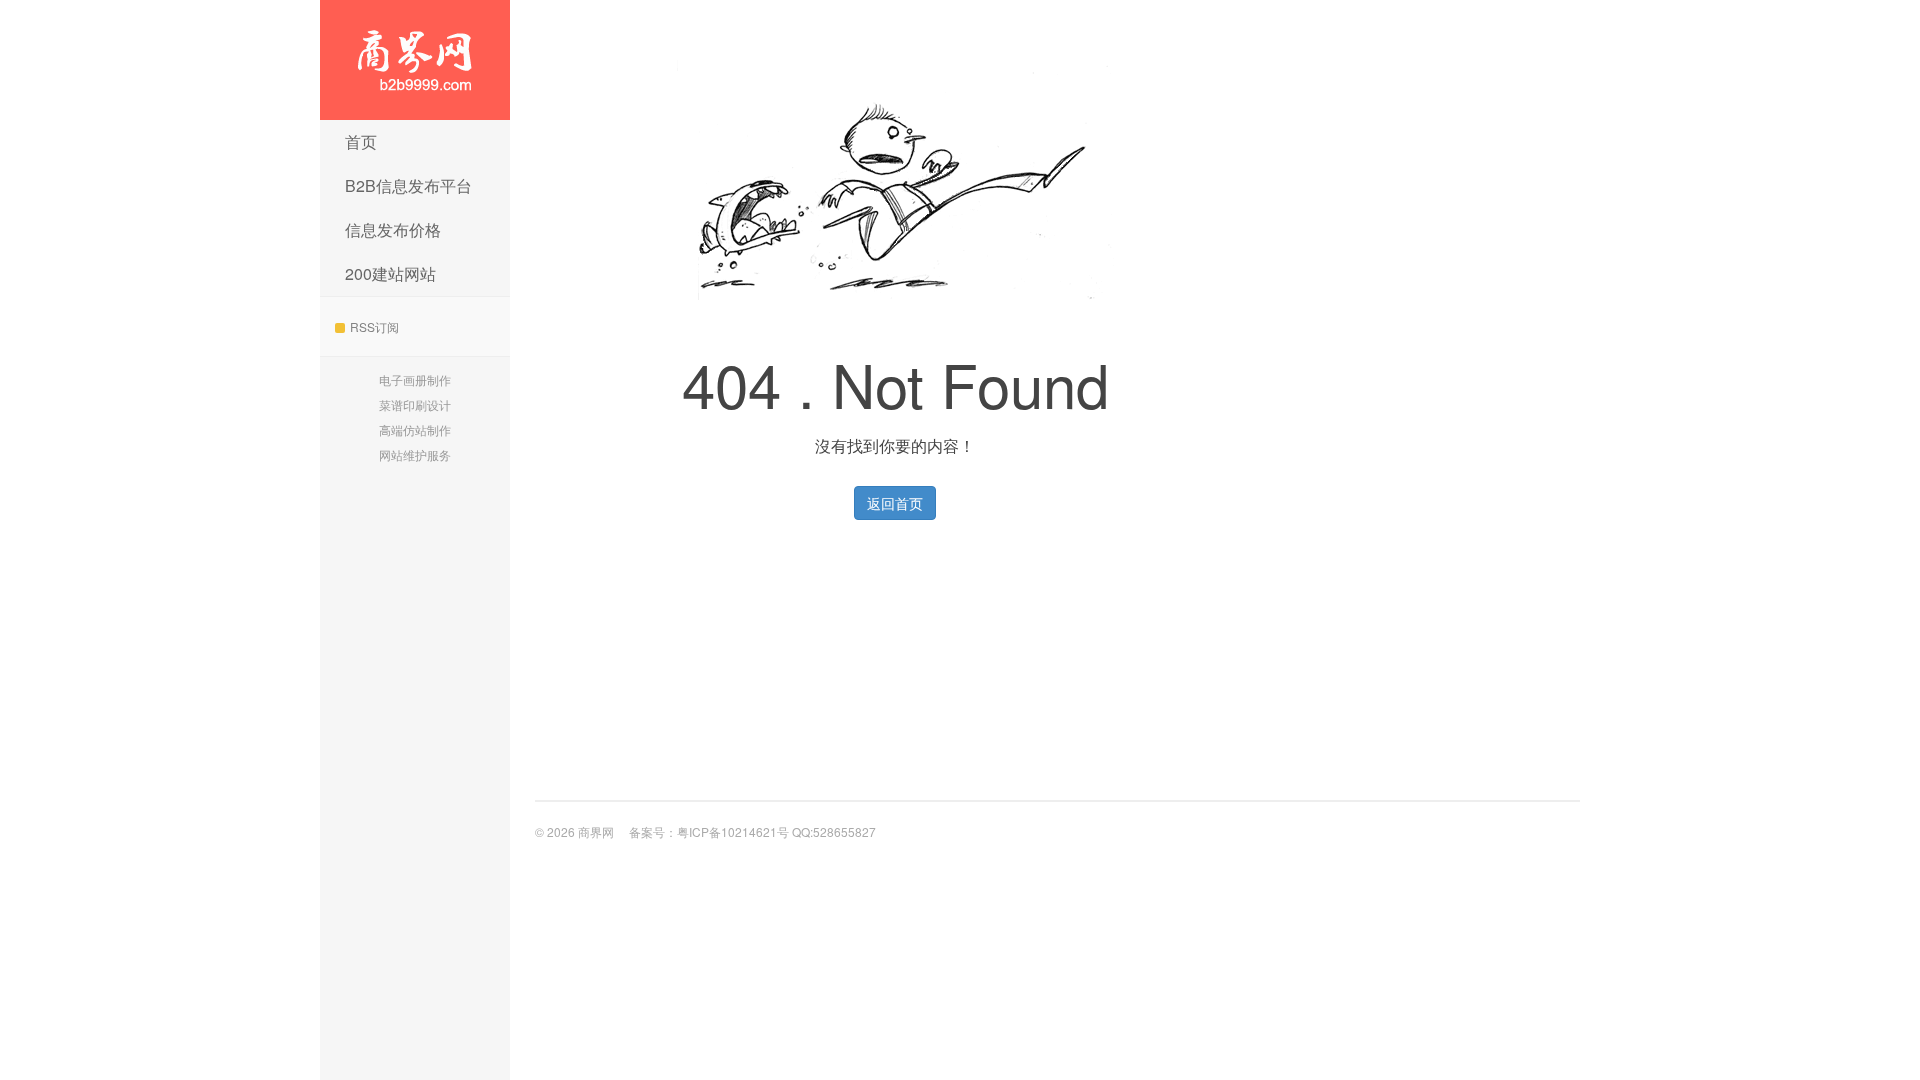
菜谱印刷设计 (415, 404)
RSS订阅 (374, 326)
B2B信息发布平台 (408, 185)
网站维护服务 (415, 454)
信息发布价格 (393, 229)
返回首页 (895, 503)
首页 (361, 141)
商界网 (415, 60)
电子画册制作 (415, 379)
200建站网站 (390, 273)
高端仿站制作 (415, 429)
